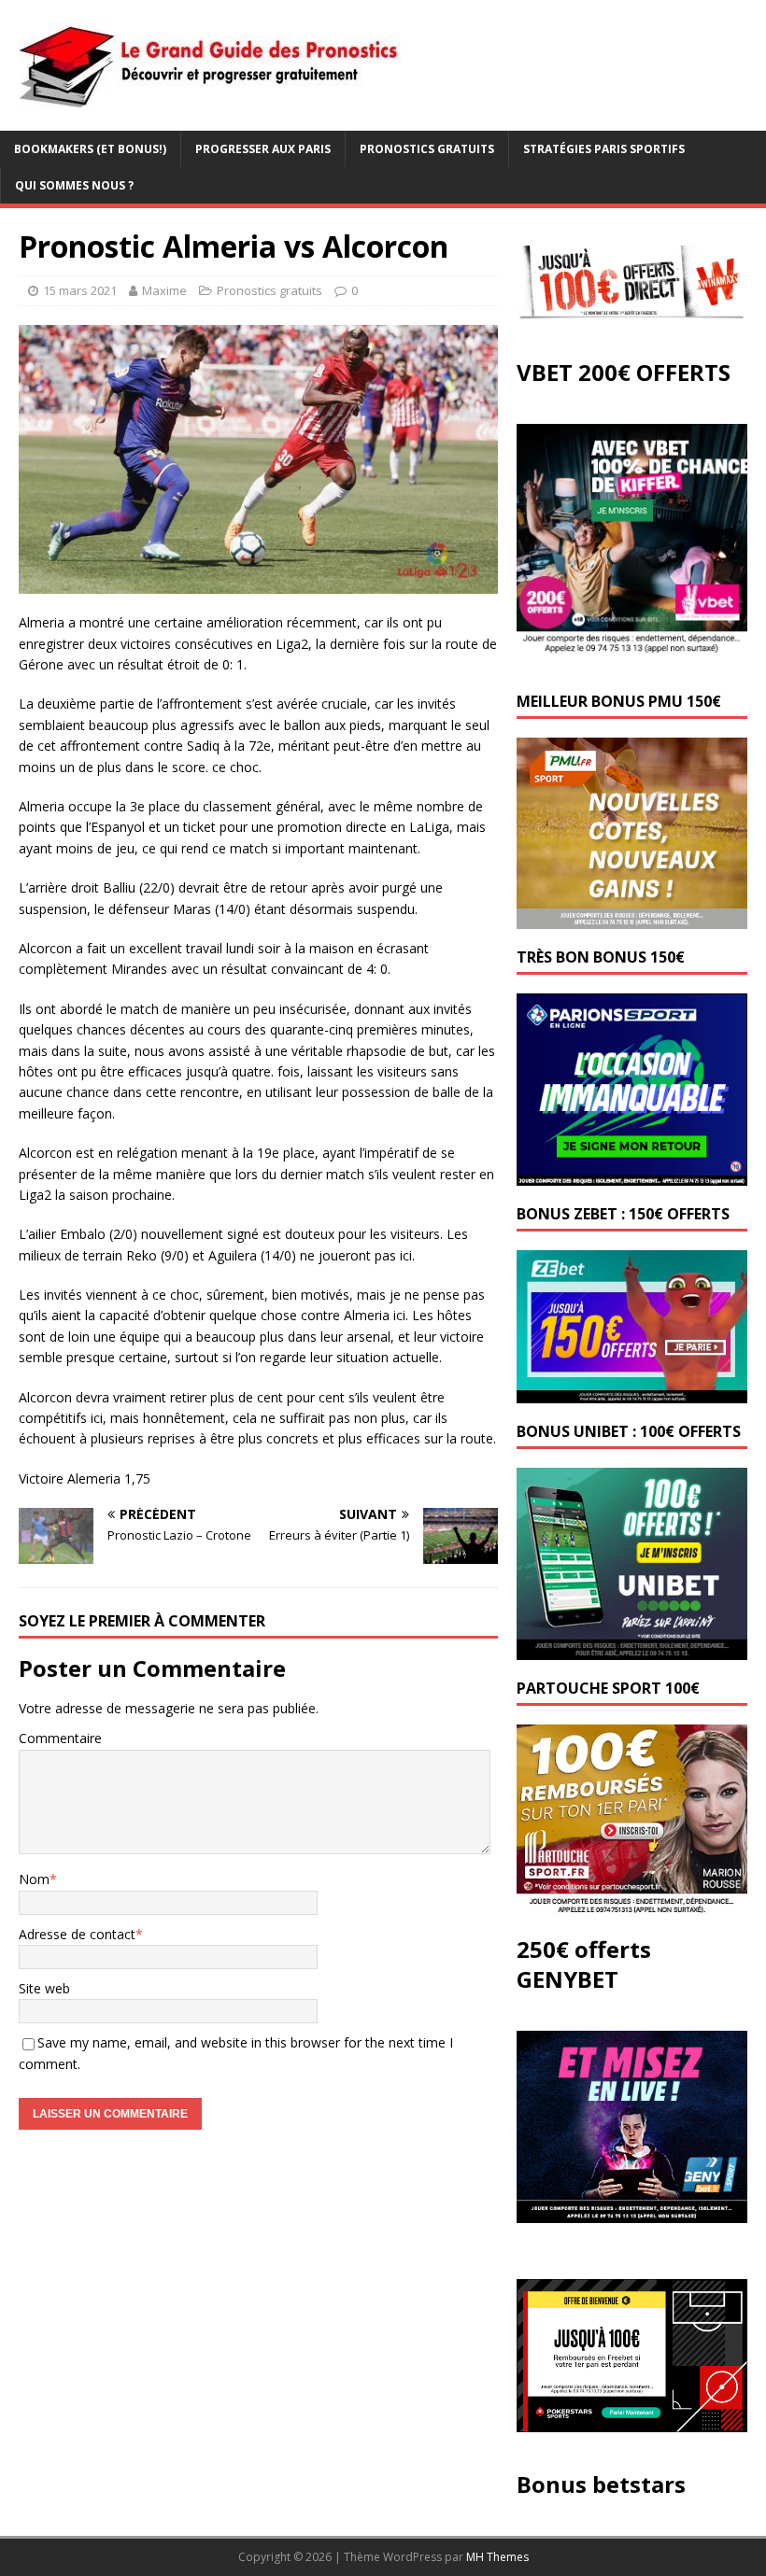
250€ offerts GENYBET (584, 1964)
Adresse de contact (77, 1934)
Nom (34, 1879)
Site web (44, 1988)
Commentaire (60, 1738)
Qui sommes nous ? (74, 185)
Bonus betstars (601, 2484)
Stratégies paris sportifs (604, 149)
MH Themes (497, 2557)
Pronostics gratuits (427, 149)
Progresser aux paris (263, 149)
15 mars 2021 (80, 290)
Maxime (164, 290)
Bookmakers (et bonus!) (90, 149)
